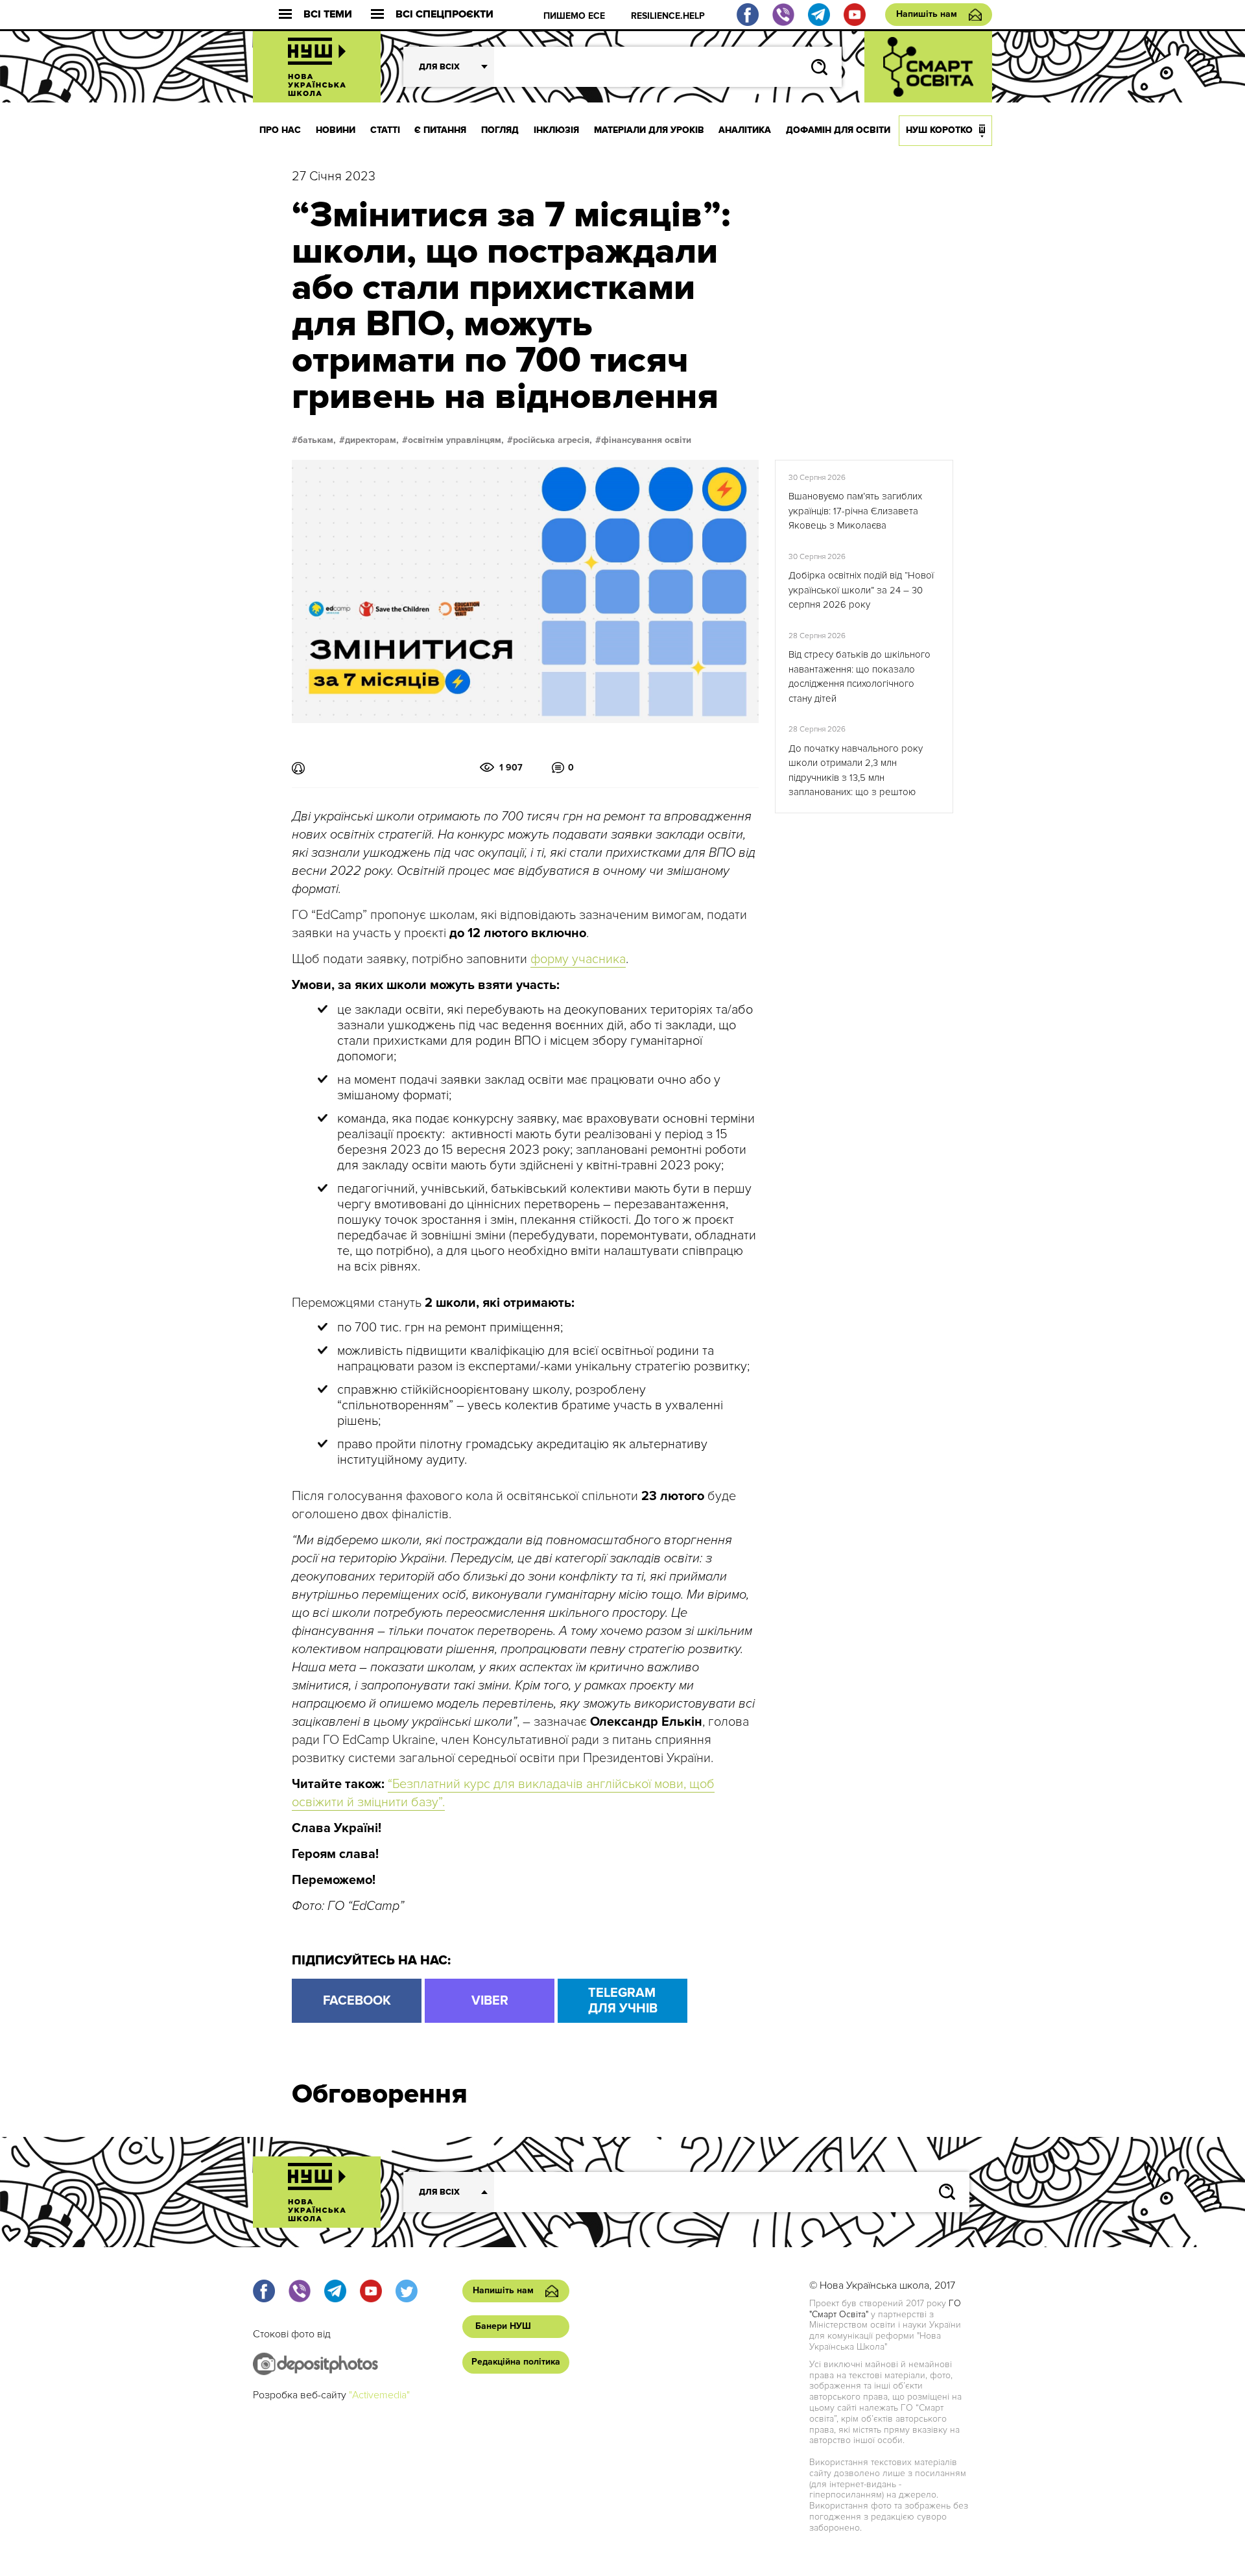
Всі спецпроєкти (445, 15)
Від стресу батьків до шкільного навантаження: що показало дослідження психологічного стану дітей (860, 676)
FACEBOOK (357, 2001)
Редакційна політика (516, 2362)
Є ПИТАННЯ (440, 130)
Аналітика (745, 130)
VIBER (490, 2001)
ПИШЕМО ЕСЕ (574, 16)
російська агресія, (552, 440)
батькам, (317, 440)
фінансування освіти (646, 440)
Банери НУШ (503, 2326)
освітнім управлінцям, (456, 440)
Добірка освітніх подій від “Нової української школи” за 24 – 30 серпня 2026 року (861, 590)
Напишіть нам (927, 14)
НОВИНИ (336, 130)
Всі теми (328, 15)
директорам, (372, 440)
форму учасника (578, 959)
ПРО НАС (280, 130)
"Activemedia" (379, 2395)
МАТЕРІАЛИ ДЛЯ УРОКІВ (649, 130)
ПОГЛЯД (500, 130)
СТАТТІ (385, 130)
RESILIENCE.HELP (668, 16)
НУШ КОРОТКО (939, 130)
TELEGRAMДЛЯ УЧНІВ (623, 2001)
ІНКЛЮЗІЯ (556, 130)
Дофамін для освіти (838, 130)
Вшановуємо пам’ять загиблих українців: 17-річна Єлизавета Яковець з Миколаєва (855, 511)
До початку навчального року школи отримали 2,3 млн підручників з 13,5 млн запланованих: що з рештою (856, 770)
